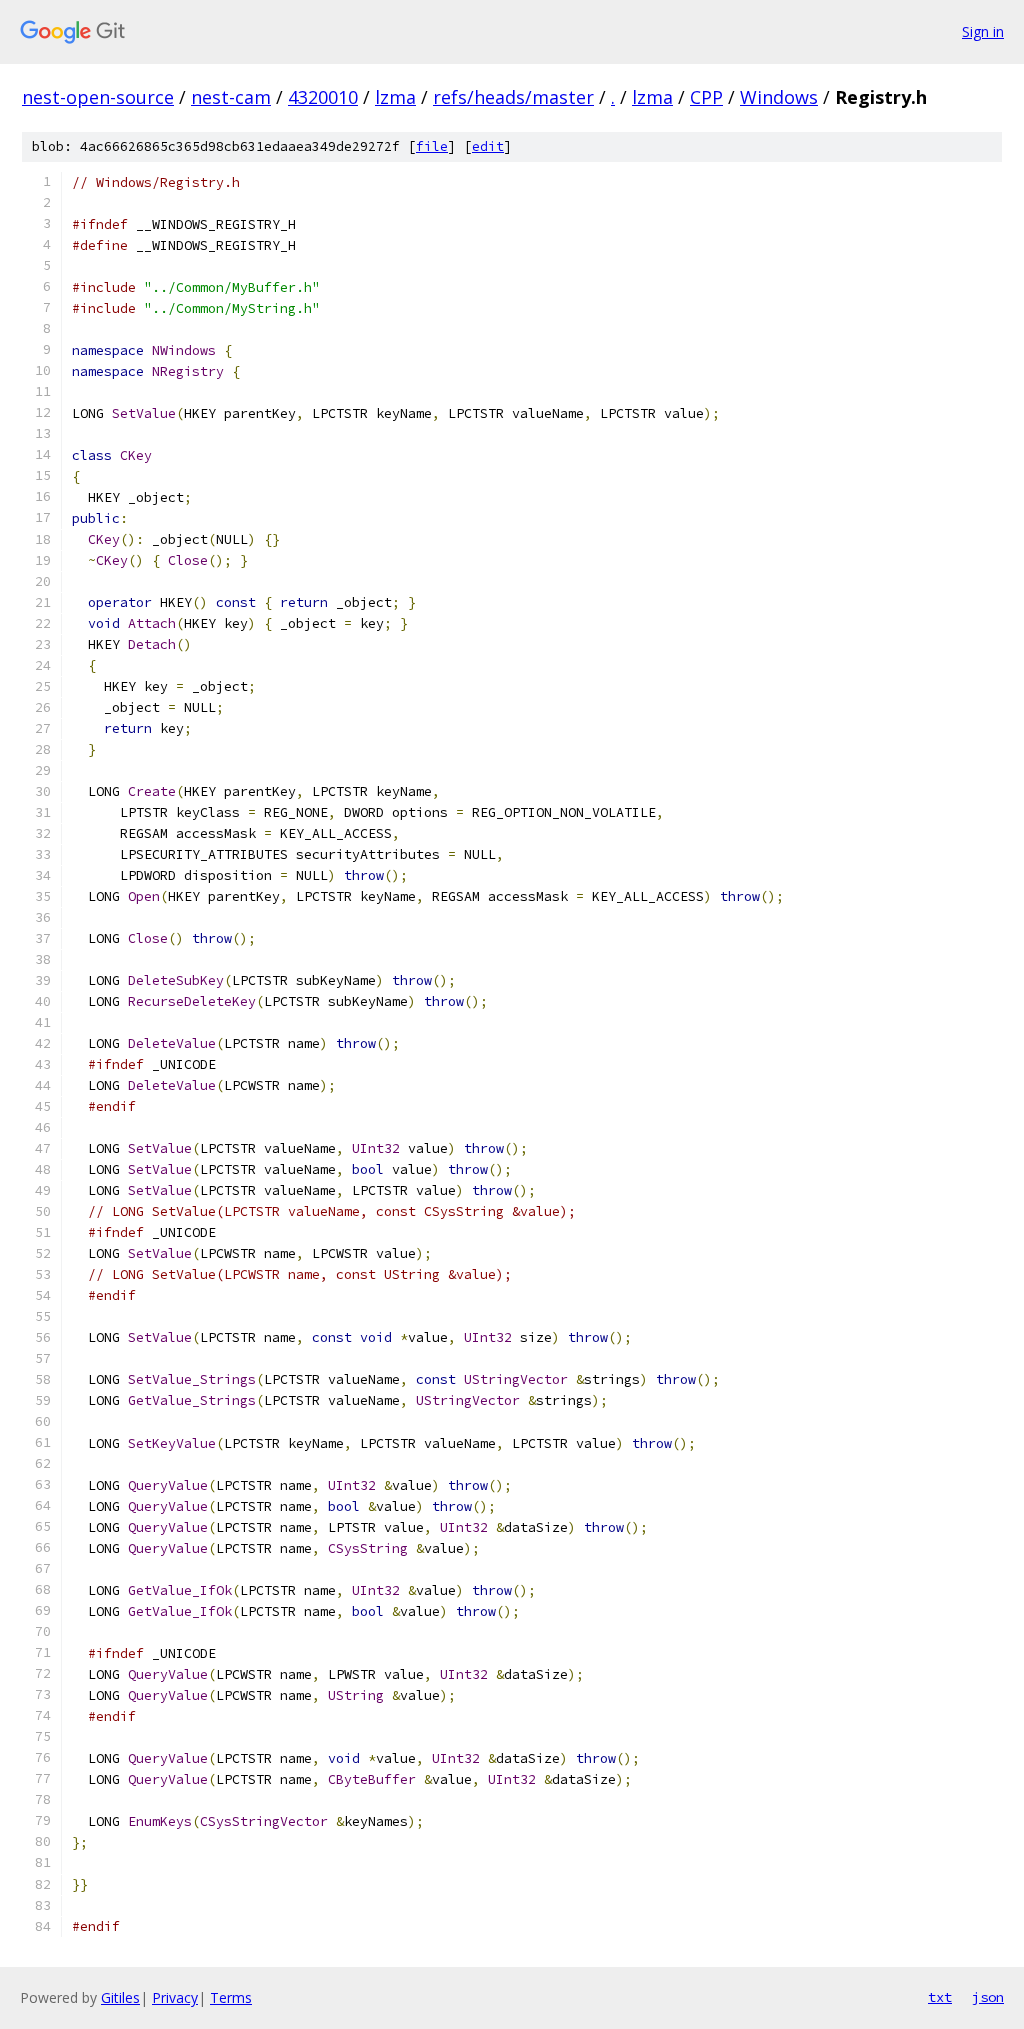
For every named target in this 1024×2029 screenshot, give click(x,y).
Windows (779, 97)
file (432, 146)
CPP (706, 97)
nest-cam (231, 97)
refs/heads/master (513, 97)
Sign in (983, 31)
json (988, 1997)
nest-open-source (98, 97)
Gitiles (120, 1997)
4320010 (323, 97)
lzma (395, 97)
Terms (231, 1997)
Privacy (175, 1997)
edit (488, 146)
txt (940, 1997)
